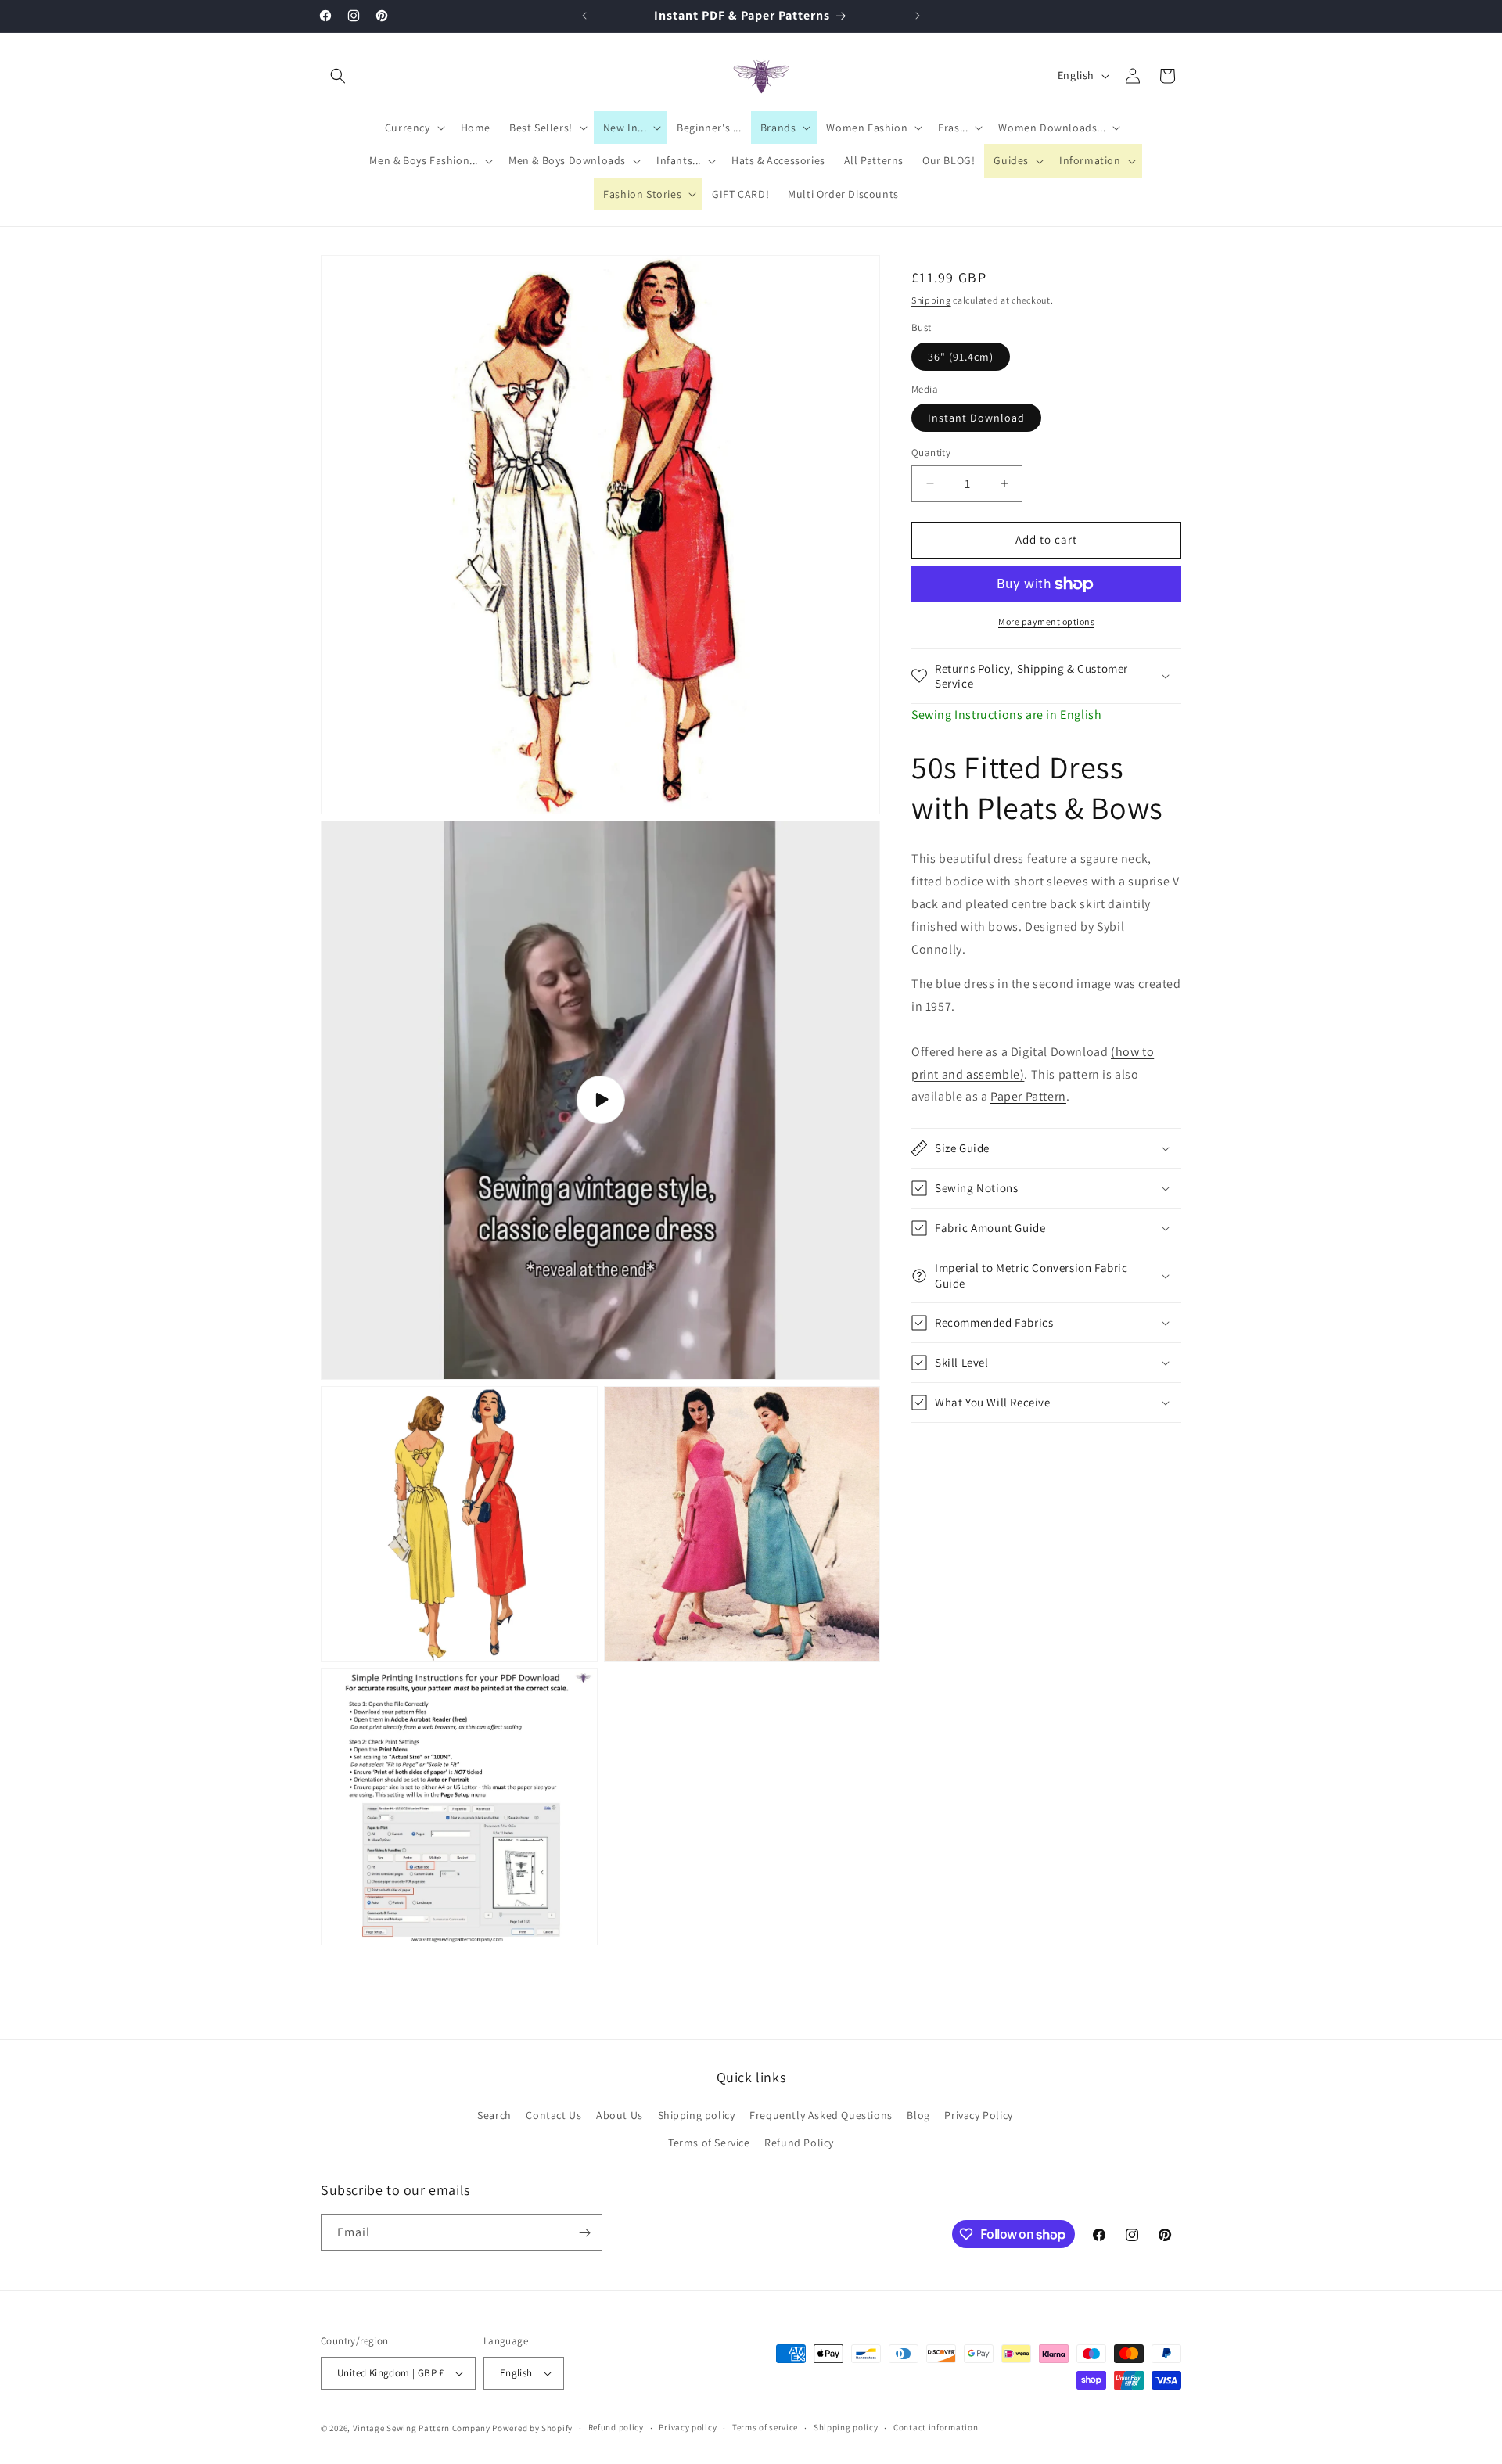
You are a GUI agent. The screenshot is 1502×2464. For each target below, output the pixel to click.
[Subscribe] (584, 2233)
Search (494, 2115)
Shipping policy (697, 2115)
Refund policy (616, 2427)
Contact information (936, 2427)
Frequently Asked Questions (821, 2115)
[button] (338, 76)
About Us (620, 2115)
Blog (918, 2115)
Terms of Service (709, 2143)
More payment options (1046, 621)
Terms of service (765, 2427)
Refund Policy (799, 2143)
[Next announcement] (918, 16)
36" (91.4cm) (961, 357)
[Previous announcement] (584, 16)
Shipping (931, 300)
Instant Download (976, 418)
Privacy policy (688, 2427)
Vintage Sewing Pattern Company (422, 2428)
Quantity (931, 453)
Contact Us (553, 2115)
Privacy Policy (978, 2115)
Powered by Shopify (532, 2428)
